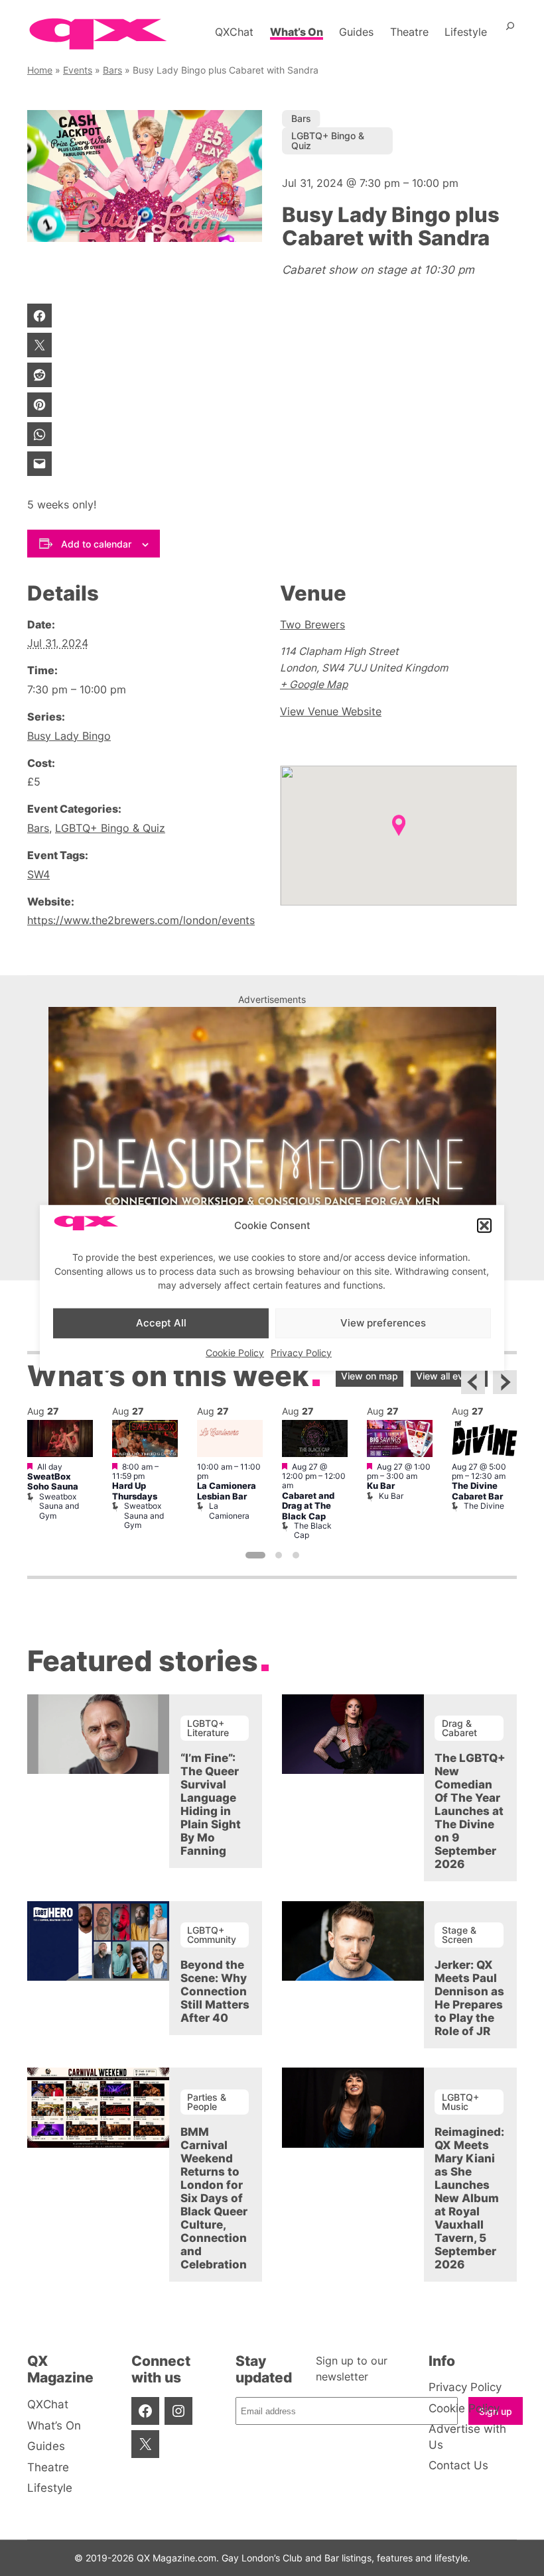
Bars (112, 70)
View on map (370, 1376)
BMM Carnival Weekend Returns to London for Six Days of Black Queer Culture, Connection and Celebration (214, 2198)
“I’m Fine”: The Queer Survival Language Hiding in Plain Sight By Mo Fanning (211, 1804)
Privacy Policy (301, 1352)
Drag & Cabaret (459, 1728)
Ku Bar (381, 1486)
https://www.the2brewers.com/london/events (141, 920)
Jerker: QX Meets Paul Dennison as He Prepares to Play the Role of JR (469, 1998)
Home (40, 70)
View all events (449, 1376)
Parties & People (207, 2102)
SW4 (38, 875)
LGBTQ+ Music (460, 2102)
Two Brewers (312, 625)
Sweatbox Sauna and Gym (59, 1506)
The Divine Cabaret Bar (477, 1491)
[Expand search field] (510, 32)
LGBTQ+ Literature (208, 1728)
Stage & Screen (459, 1935)
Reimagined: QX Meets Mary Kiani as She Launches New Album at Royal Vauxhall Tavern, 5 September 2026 (469, 2198)
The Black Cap (313, 1530)
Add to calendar (96, 544)
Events (78, 70)
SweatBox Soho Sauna (53, 1482)
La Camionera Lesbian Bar (227, 1491)
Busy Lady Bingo (69, 736)
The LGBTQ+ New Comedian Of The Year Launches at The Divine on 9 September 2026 (470, 1811)
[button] (484, 1226)
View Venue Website (331, 712)
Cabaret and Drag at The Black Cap (308, 1506)
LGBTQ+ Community (212, 1935)
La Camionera (229, 1510)
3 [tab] (296, 1555)
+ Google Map (314, 684)
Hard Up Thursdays (135, 1491)
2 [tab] (279, 1555)
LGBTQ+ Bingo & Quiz (328, 140)
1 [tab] (255, 1555)
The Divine (484, 1506)
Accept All (161, 1323)
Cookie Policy (235, 1352)
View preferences (383, 1323)
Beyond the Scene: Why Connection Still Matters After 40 (215, 1991)
